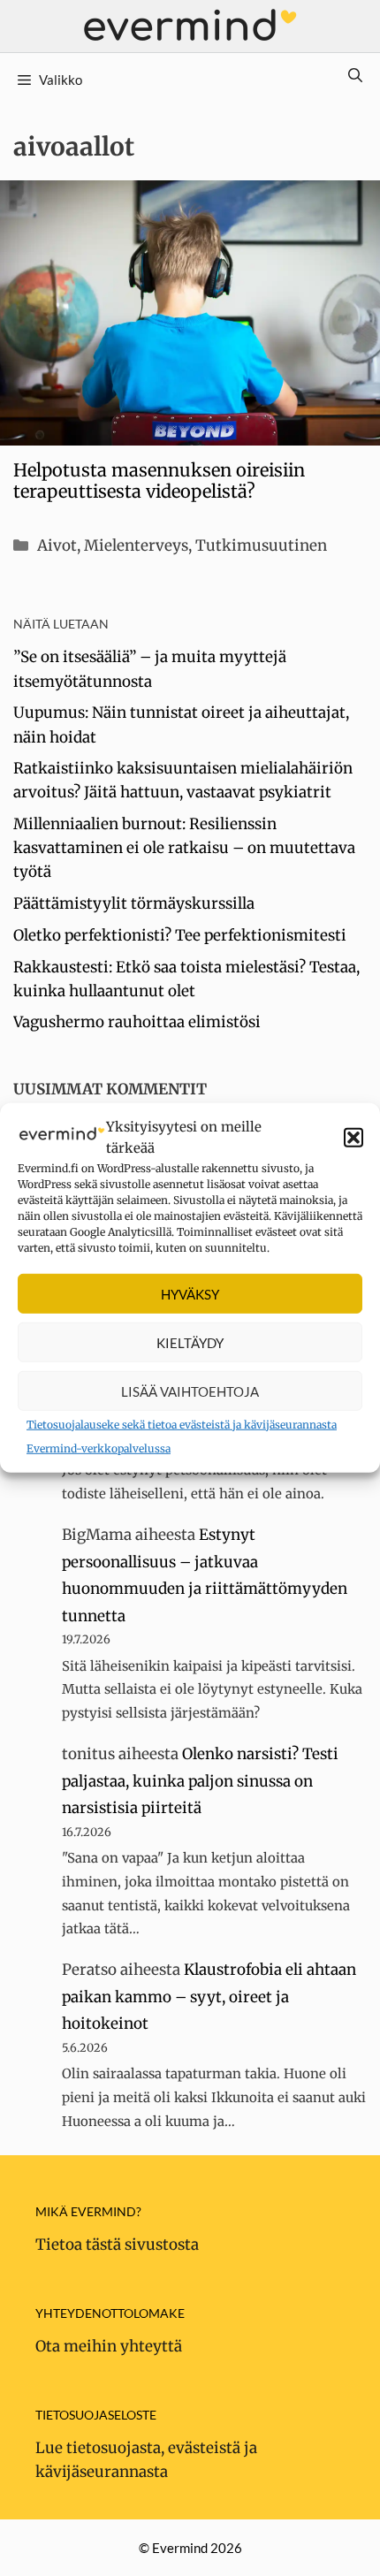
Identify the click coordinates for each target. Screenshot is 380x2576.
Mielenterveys (136, 545)
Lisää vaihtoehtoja (190, 1391)
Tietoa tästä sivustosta (117, 2244)
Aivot (57, 545)
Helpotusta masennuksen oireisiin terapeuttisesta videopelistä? (159, 480)
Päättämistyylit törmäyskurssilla (134, 903)
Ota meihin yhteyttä (109, 2346)
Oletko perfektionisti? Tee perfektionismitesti (180, 935)
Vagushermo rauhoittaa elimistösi (137, 1022)
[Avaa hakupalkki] (355, 75)
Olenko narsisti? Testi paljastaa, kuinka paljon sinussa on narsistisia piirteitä (200, 1781)
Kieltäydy (190, 1342)
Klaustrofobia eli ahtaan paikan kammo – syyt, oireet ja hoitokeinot (209, 1997)
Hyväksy (190, 1293)
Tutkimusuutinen (261, 545)
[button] (353, 1138)
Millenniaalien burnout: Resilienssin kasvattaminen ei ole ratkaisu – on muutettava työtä (184, 848)
